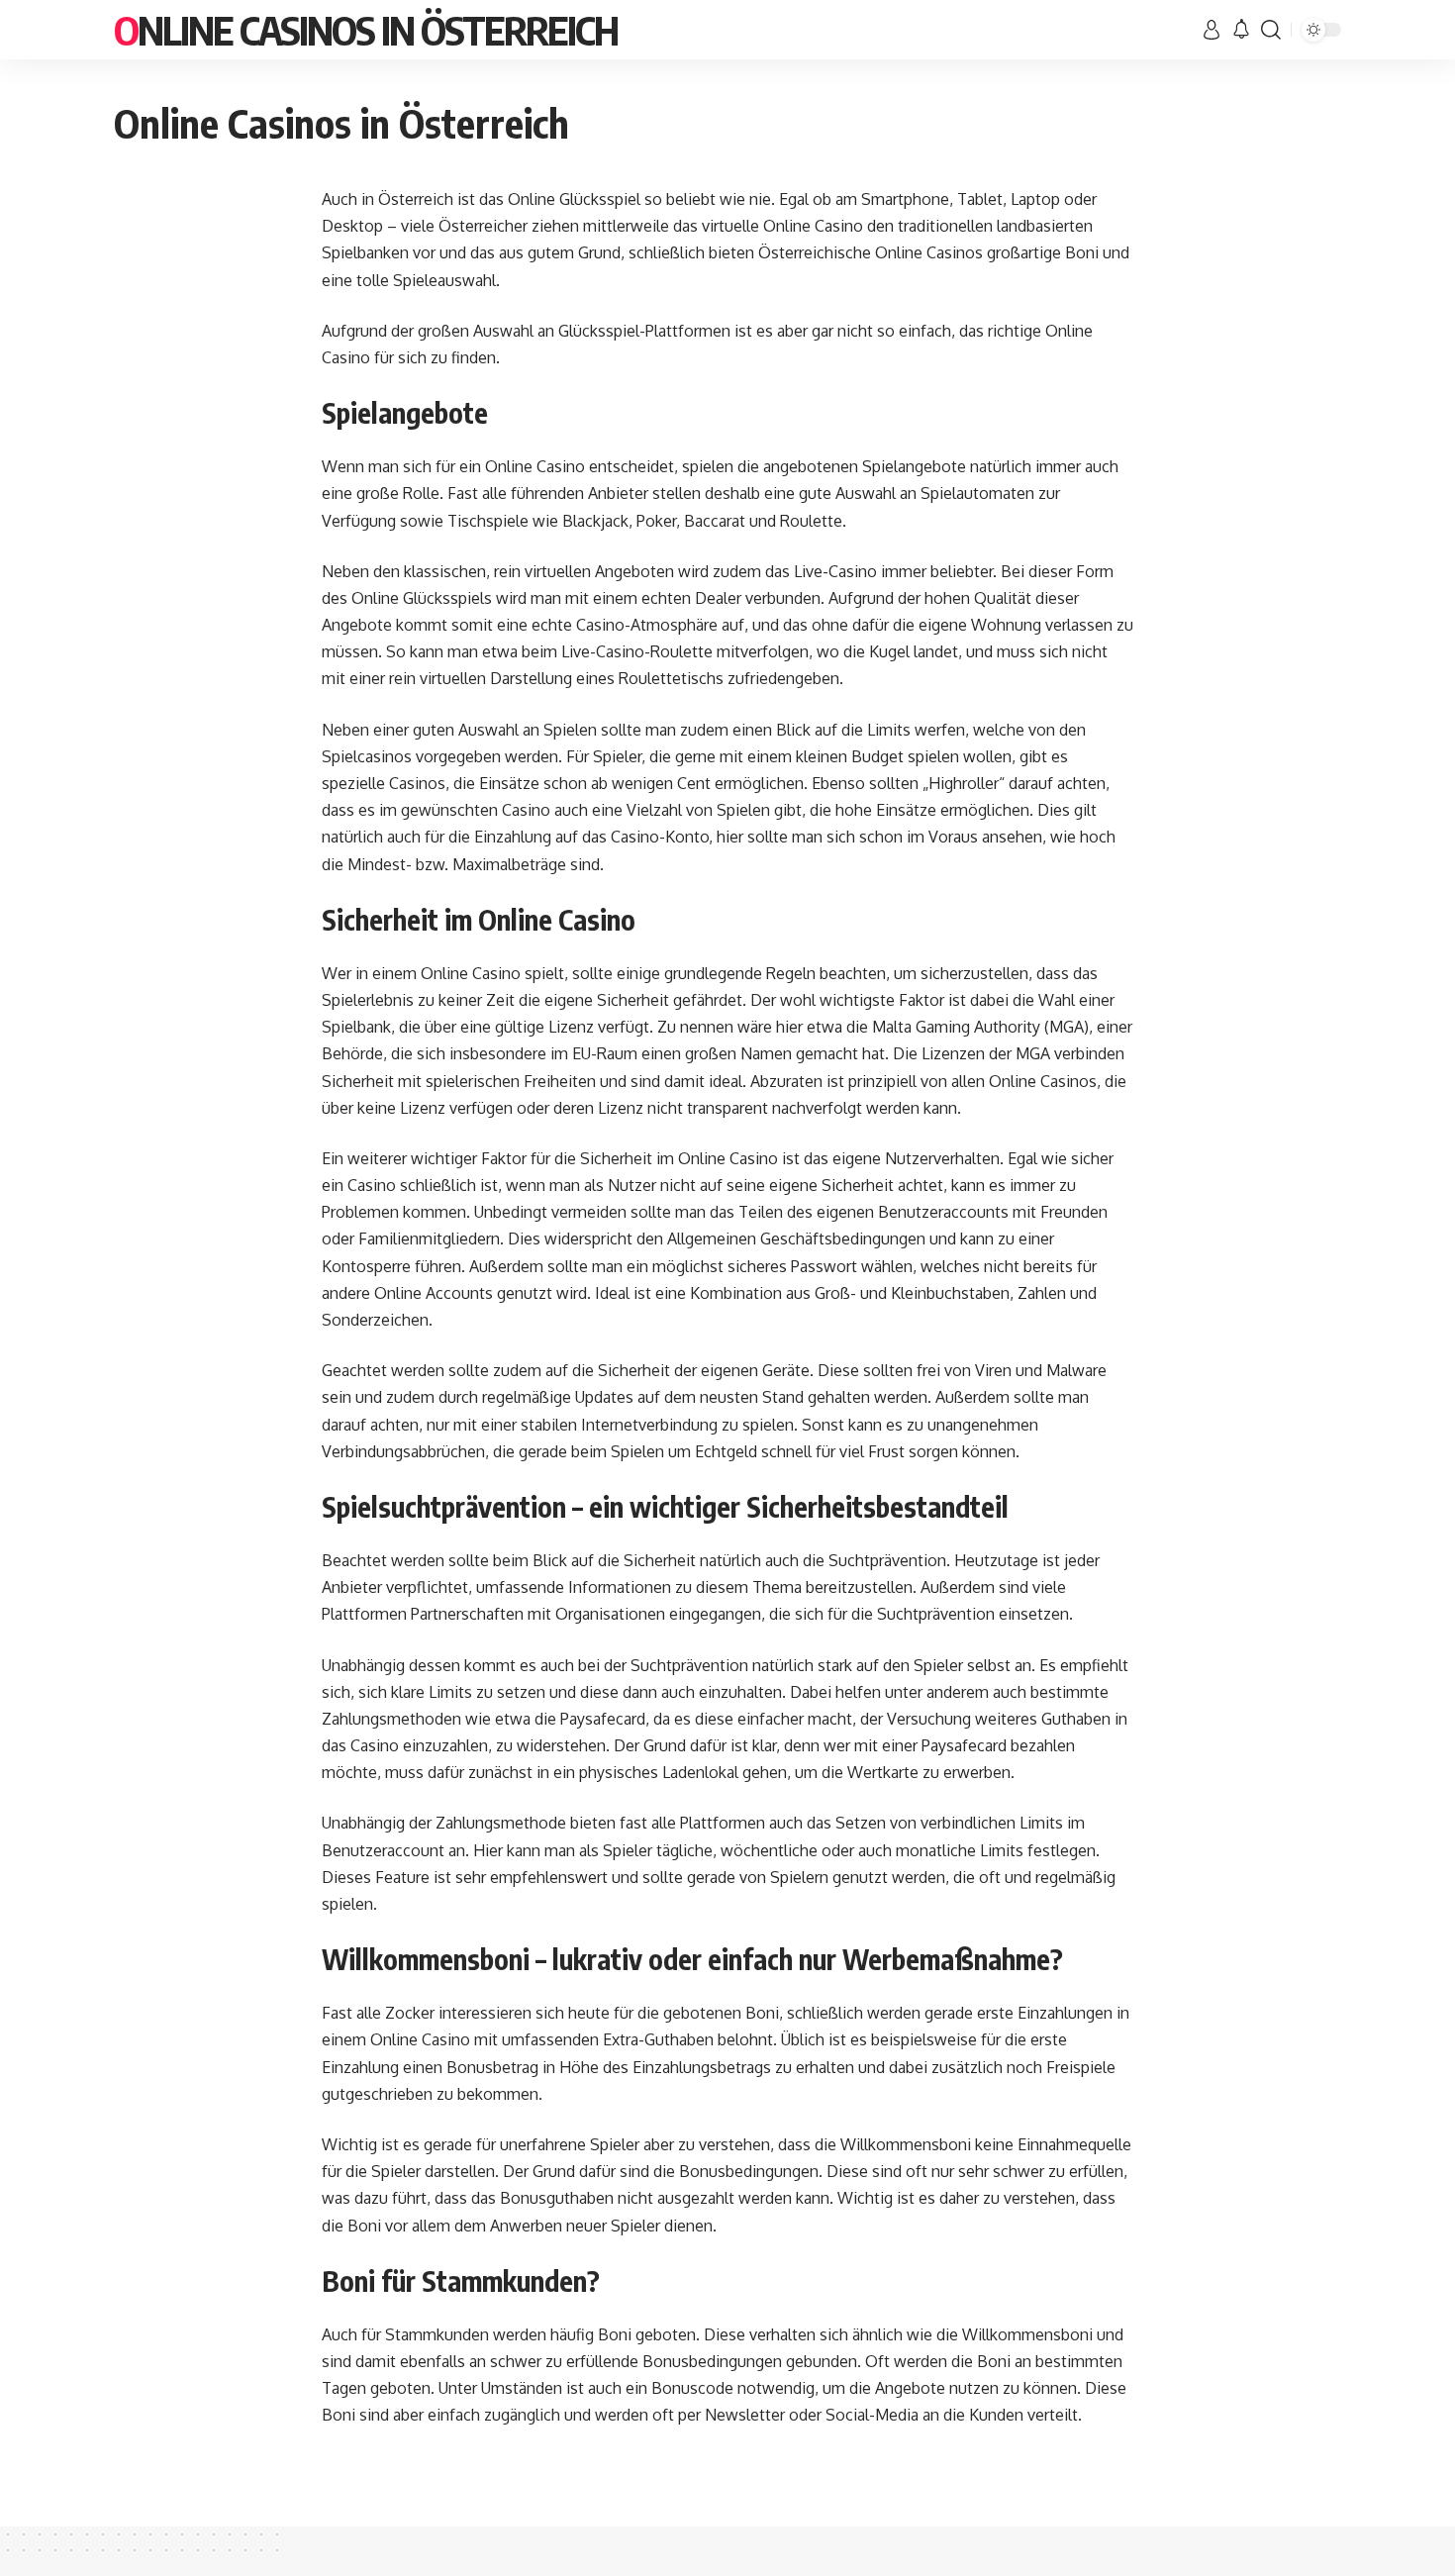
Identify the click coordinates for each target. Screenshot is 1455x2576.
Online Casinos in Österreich (366, 30)
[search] (1271, 30)
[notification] (1241, 30)
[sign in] (1212, 30)
